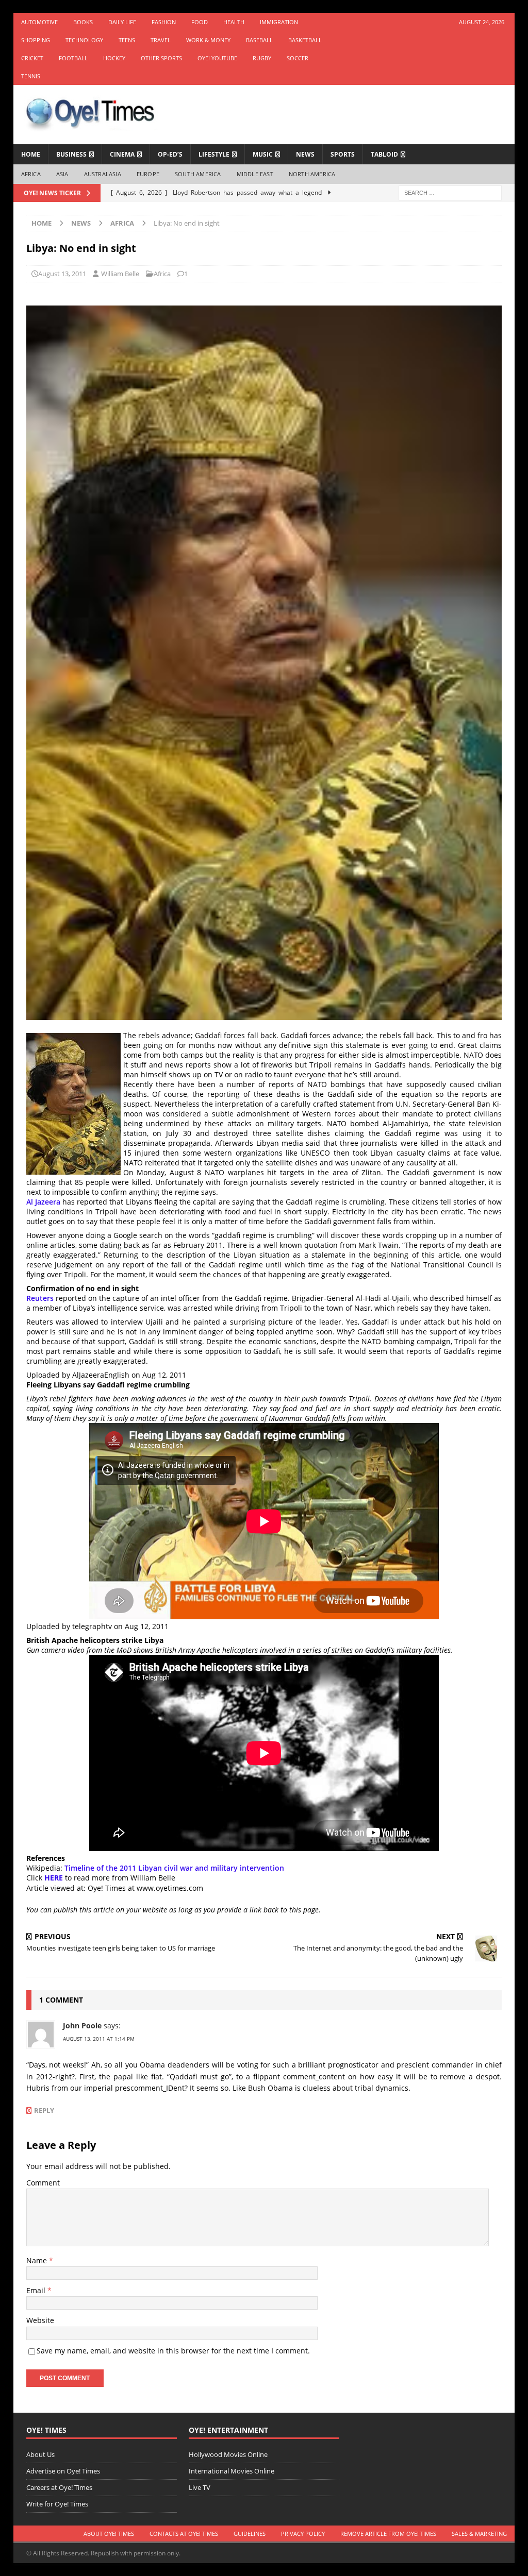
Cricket (32, 58)
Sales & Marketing (479, 2533)
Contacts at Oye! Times (184, 2533)
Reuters (40, 1298)
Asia (62, 174)
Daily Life (122, 22)
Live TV (200, 2487)
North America (312, 174)
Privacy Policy (303, 2533)
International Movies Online (232, 2471)
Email (37, 2290)
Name (38, 2260)
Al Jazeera (43, 1202)
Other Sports (161, 58)
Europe (148, 174)
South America (198, 174)
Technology (84, 40)
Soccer (298, 58)
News (305, 154)
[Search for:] (450, 192)
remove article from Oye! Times (388, 2533)
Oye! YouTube (217, 58)
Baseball (259, 40)
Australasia (103, 174)
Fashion (164, 22)
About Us (40, 2454)
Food (200, 22)
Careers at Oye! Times (59, 2487)
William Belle (120, 274)
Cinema (122, 154)
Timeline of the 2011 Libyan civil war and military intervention (174, 1868)
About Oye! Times (109, 2533)
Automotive (39, 22)
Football (73, 58)
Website (40, 2320)
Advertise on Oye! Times (63, 2471)
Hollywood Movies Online (228, 2454)
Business (71, 154)
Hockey (114, 58)
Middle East (255, 174)
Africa (31, 174)
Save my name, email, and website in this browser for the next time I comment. (173, 2351)
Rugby (262, 58)
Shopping (36, 40)
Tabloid (384, 154)
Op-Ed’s (170, 154)
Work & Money (208, 40)
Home (31, 154)
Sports (343, 154)
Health (234, 22)
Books (83, 22)
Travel (161, 40)
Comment (43, 2183)
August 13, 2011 (62, 274)
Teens (127, 40)
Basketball (305, 40)
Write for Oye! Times (57, 2504)
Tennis (31, 76)
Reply (44, 2111)
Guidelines (250, 2533)
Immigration (279, 22)
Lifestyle (214, 154)
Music (263, 154)
